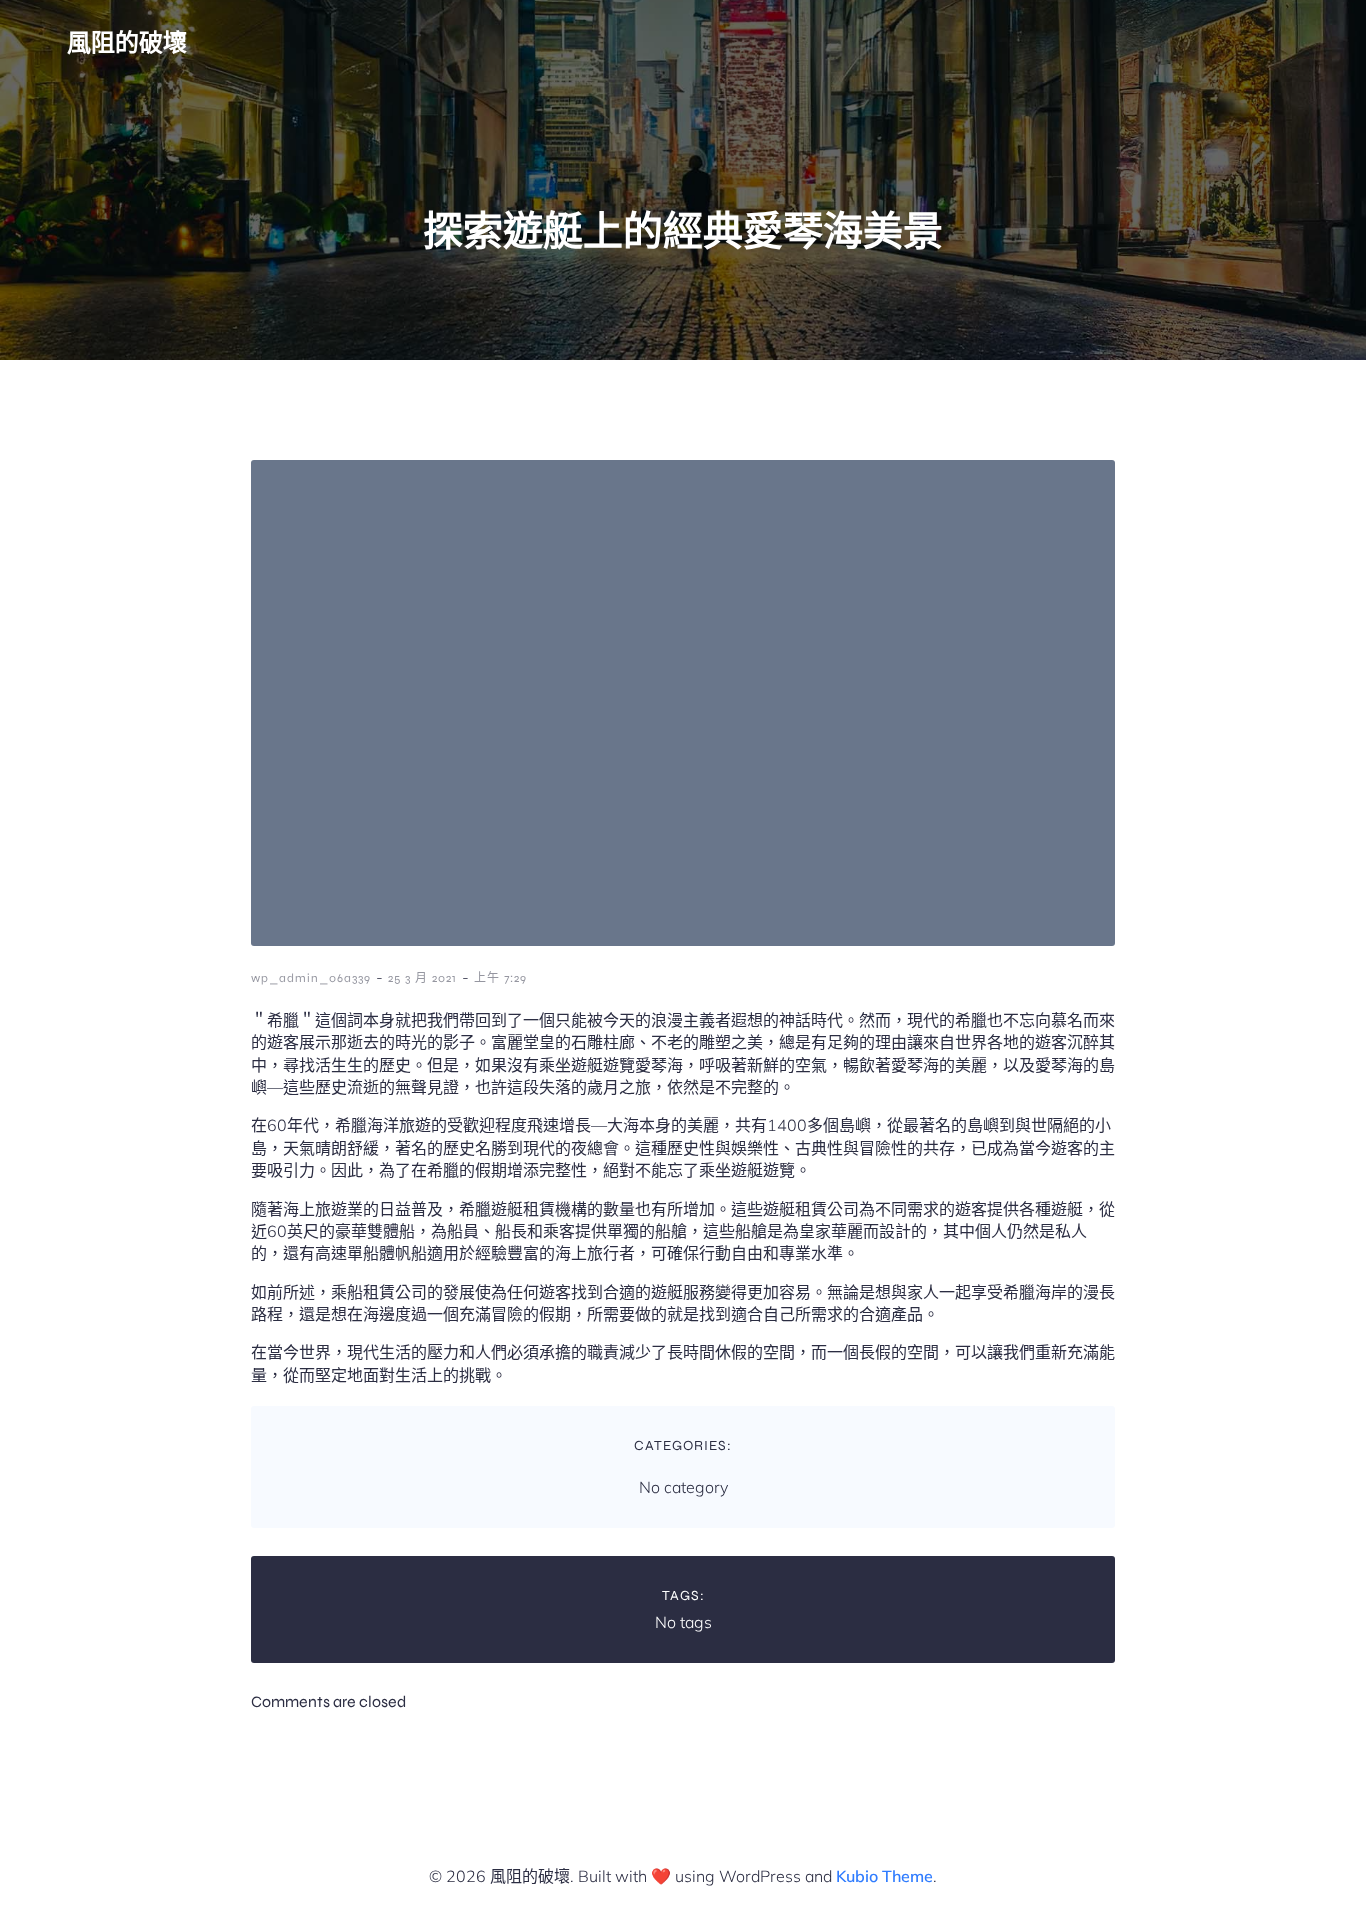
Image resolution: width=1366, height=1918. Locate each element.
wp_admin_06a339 (311, 978)
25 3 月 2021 (422, 978)
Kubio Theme (884, 1876)
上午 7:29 (500, 978)
